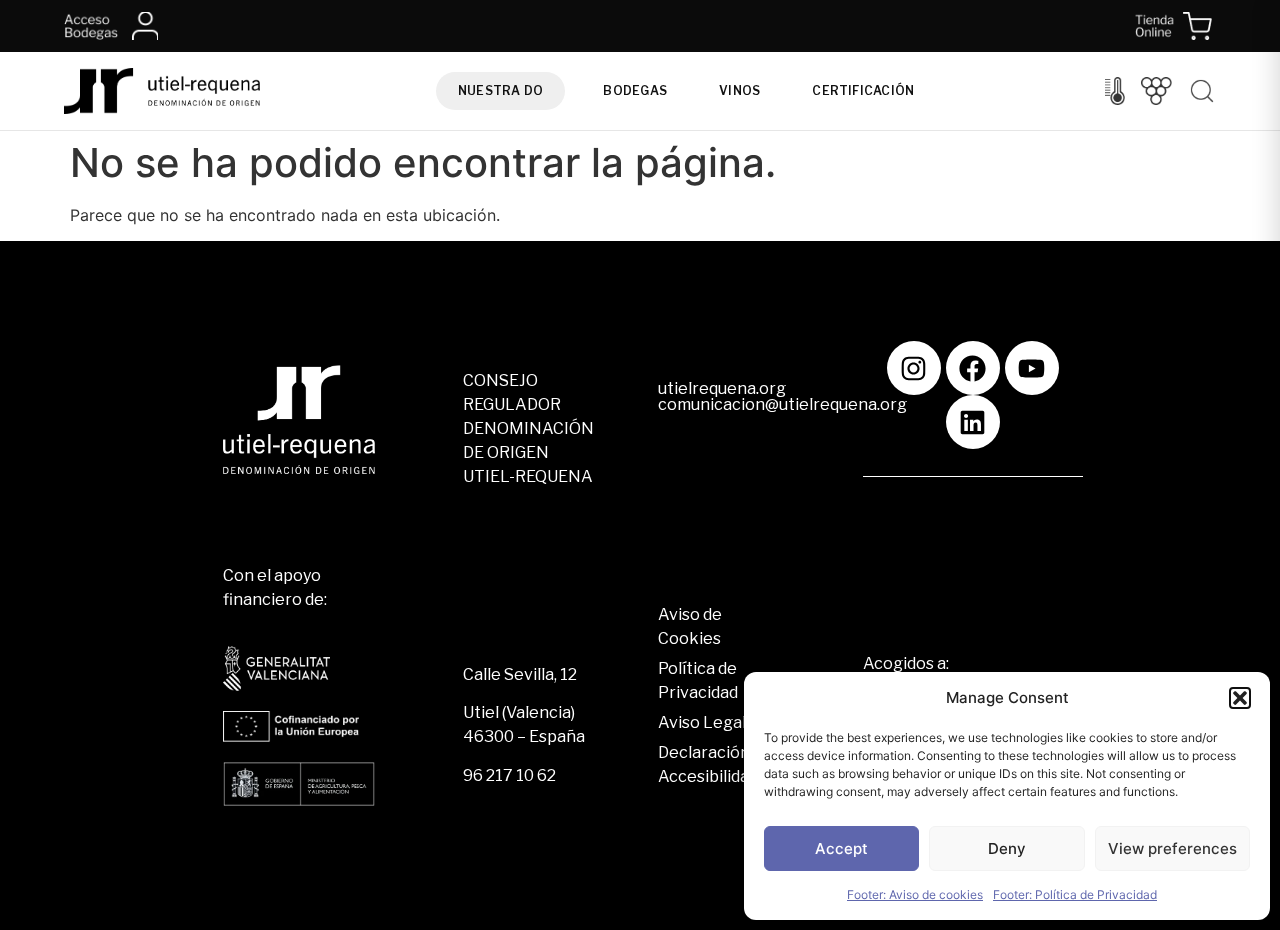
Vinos (739, 90)
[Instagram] (914, 368)
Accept (841, 848)
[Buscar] (1202, 91)
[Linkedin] (973, 422)
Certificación (863, 90)
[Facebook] (973, 368)
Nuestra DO (500, 90)
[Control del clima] (1115, 91)
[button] (1240, 698)
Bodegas (635, 90)
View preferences (1172, 848)
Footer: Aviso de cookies (915, 894)
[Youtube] (1032, 368)
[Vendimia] (1156, 91)
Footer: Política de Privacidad (1075, 894)
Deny (1007, 848)
